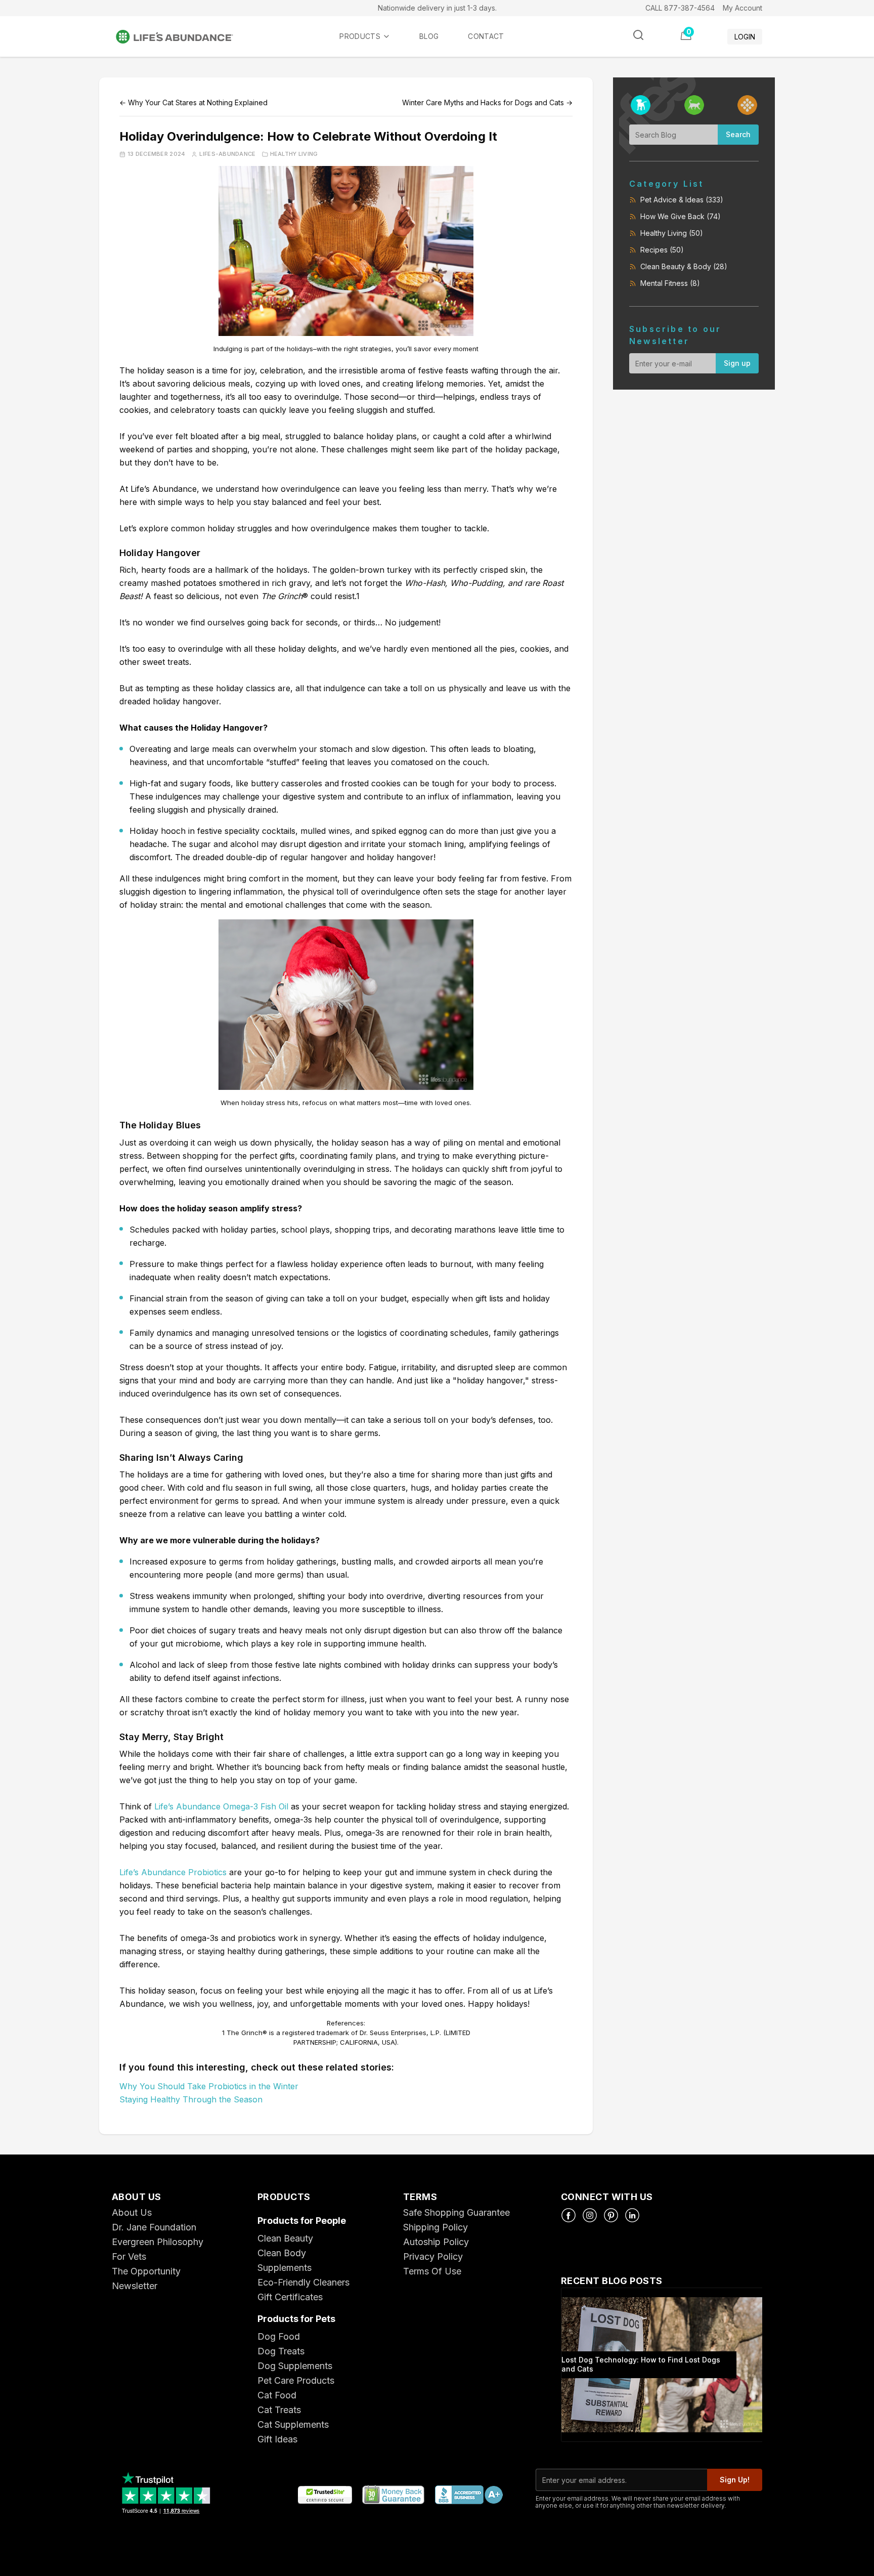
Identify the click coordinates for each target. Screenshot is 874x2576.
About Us (132, 2212)
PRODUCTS (360, 36)
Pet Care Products (296, 2380)
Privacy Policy (433, 2256)
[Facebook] (569, 2215)
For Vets (129, 2256)
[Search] (638, 35)
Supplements (285, 2268)
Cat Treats (279, 2410)
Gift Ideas (277, 2439)
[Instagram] (590, 2215)
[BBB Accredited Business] (468, 2495)
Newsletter (135, 2286)
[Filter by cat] (694, 105)
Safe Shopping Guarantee (456, 2212)
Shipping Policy (435, 2227)
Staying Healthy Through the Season (191, 2099)
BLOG (429, 36)
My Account (742, 8)
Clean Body (282, 2253)
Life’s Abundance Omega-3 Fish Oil (221, 1806)
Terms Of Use (432, 2271)
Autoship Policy (436, 2242)
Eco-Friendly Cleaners (303, 2282)
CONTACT (486, 36)
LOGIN (745, 37)
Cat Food (277, 2395)
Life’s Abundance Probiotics (173, 1872)
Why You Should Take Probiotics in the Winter (209, 2086)
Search (738, 134)
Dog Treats (281, 2351)
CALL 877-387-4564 (680, 8)
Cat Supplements (293, 2424)
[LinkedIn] (632, 2215)
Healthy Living (294, 154)
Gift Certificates (290, 2297)
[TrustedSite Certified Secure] (325, 2495)
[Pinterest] (611, 2215)
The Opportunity (146, 2271)
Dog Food (279, 2336)
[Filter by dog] (641, 105)
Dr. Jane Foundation (154, 2227)
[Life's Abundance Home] (183, 37)
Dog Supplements (295, 2366)
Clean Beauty (285, 2238)
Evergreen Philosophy (158, 2242)
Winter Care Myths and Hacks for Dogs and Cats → (487, 102)
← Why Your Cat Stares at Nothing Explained (193, 102)
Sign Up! (735, 2480)
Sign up (737, 363)
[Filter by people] (747, 105)
